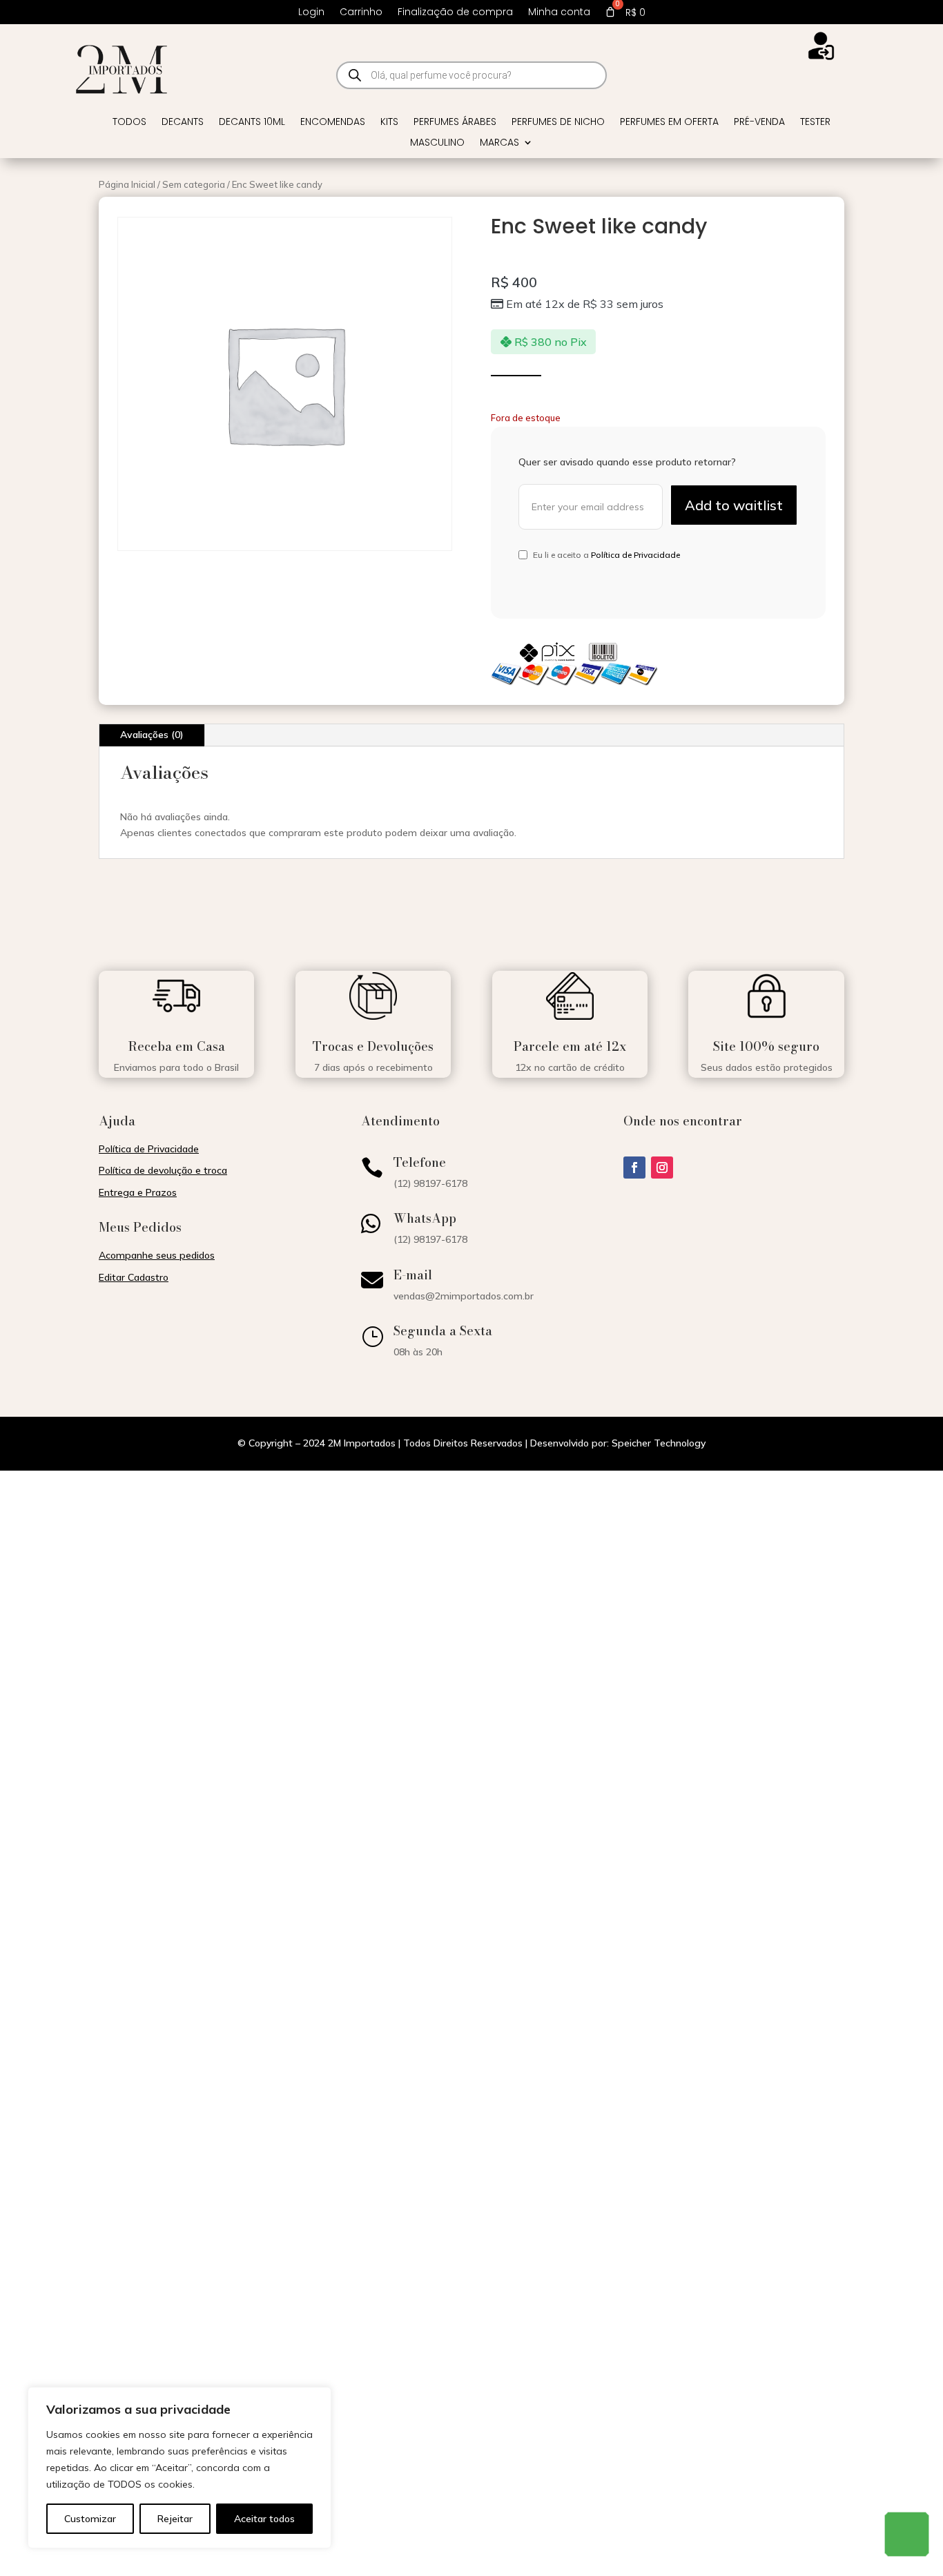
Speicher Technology (659, 1443)
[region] (179, 2468)
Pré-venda (759, 123)
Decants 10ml (252, 123)
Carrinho (361, 13)
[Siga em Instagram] (662, 1168)
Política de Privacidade (635, 555)
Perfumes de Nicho (558, 123)
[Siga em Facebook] (634, 1168)
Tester (815, 123)
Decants (183, 123)
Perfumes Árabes (455, 123)
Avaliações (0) (152, 735)
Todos (129, 123)
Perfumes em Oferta (669, 123)
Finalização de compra (455, 13)
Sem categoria (194, 184)
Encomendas (333, 123)
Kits (389, 123)
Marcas (499, 143)
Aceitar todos (264, 2519)
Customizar (90, 2519)
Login (311, 13)
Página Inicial (127, 184)
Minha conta (559, 13)
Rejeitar (175, 2519)
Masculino (437, 143)
